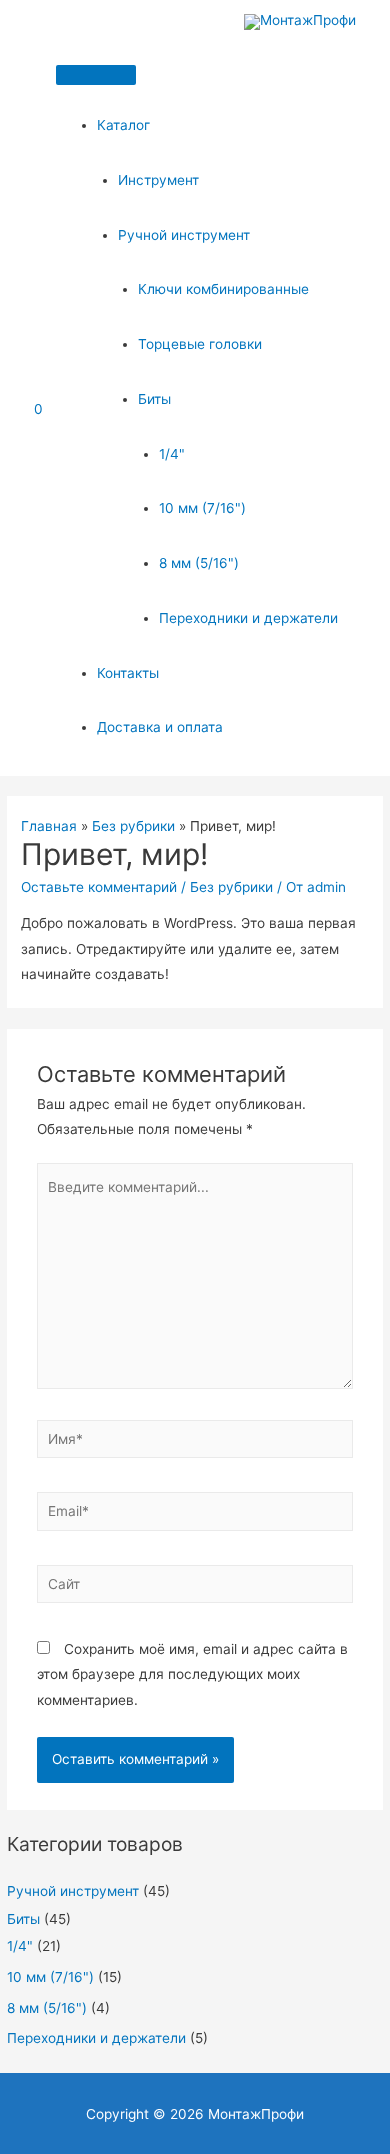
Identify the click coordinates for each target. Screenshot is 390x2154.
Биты (154, 399)
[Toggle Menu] (96, 75)
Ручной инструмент (184, 235)
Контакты (128, 673)
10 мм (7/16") (202, 508)
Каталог (123, 125)
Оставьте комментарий (99, 887)
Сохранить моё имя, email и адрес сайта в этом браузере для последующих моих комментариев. (192, 1674)
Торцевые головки (200, 344)
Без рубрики (231, 887)
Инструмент (158, 180)
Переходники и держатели (248, 618)
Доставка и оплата (160, 727)
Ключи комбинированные (223, 289)
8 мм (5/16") (199, 563)
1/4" (172, 454)
